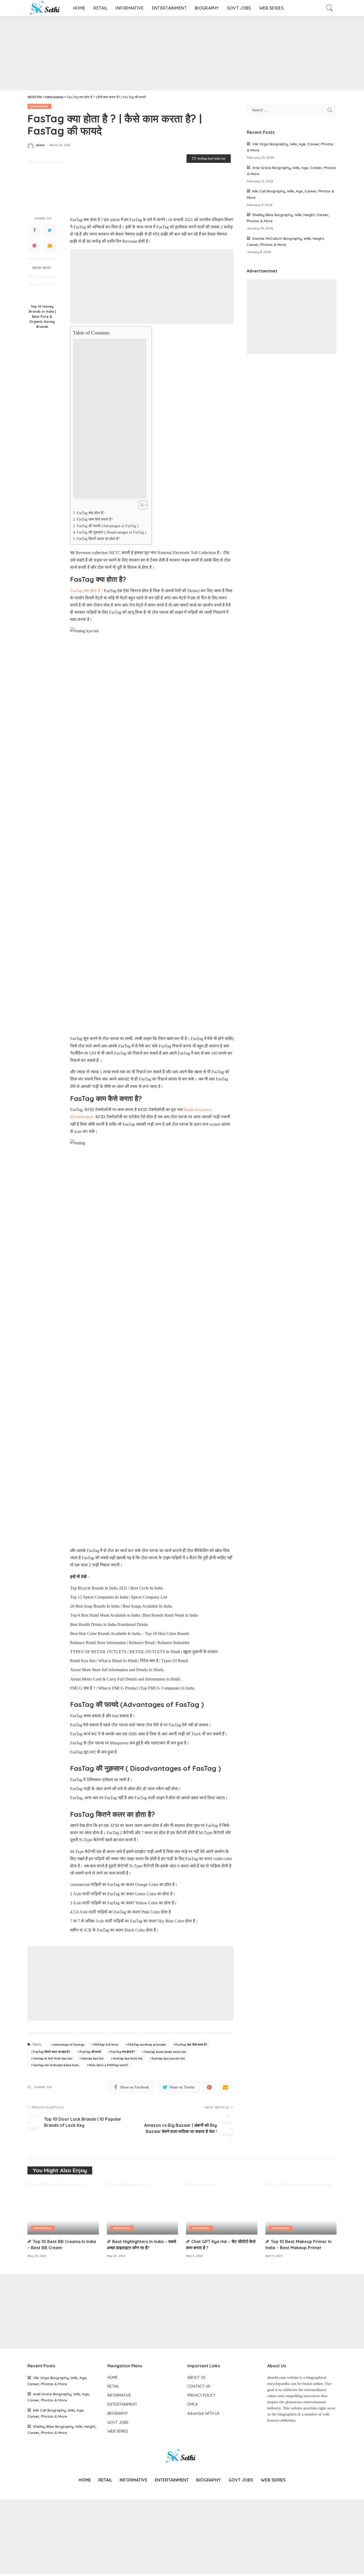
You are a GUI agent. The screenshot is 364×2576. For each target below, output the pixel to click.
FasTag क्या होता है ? (86, 591)
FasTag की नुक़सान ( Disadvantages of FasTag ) (112, 532)
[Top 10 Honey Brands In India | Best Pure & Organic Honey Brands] (42, 287)
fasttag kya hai (92, 2058)
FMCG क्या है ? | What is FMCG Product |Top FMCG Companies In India (132, 1688)
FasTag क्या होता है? (91, 513)
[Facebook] (34, 230)
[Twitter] (50, 230)
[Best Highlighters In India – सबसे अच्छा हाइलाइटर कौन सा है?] (143, 2208)
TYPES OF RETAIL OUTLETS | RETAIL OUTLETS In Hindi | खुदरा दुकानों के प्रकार (144, 1652)
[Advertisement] (160, 53)
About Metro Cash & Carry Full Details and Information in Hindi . (126, 1679)
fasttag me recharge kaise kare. (56, 2065)
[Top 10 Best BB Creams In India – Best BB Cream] (63, 2208)
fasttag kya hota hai (128, 2058)
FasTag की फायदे (90, 2052)
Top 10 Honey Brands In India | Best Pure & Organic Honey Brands (42, 316)
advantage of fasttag (68, 2045)
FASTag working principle (147, 2045)
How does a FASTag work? (109, 2065)
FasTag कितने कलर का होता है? (98, 539)
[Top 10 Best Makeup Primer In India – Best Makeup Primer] (301, 2208)
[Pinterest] (34, 246)
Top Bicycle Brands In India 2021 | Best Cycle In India (116, 1588)
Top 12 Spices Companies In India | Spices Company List (119, 1597)
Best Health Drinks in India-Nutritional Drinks (109, 1625)
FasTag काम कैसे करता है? (95, 519)
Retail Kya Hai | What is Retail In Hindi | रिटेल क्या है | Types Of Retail (129, 1661)
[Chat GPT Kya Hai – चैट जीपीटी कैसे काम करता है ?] (222, 2208)
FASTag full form (106, 2045)
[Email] (50, 246)
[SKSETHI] (46, 8)
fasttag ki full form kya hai (53, 2058)
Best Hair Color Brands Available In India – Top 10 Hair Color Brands (130, 1634)
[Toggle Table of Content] (140, 505)
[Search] (330, 8)
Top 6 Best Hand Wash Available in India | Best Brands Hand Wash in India (134, 1615)
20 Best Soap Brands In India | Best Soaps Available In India (121, 1606)
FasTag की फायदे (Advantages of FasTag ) (108, 526)
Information (39, 106)
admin (40, 145)
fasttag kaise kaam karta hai (165, 2052)
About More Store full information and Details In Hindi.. (118, 1670)
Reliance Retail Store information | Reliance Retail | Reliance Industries (130, 1643)
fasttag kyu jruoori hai (168, 2058)
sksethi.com (277, 2378)
